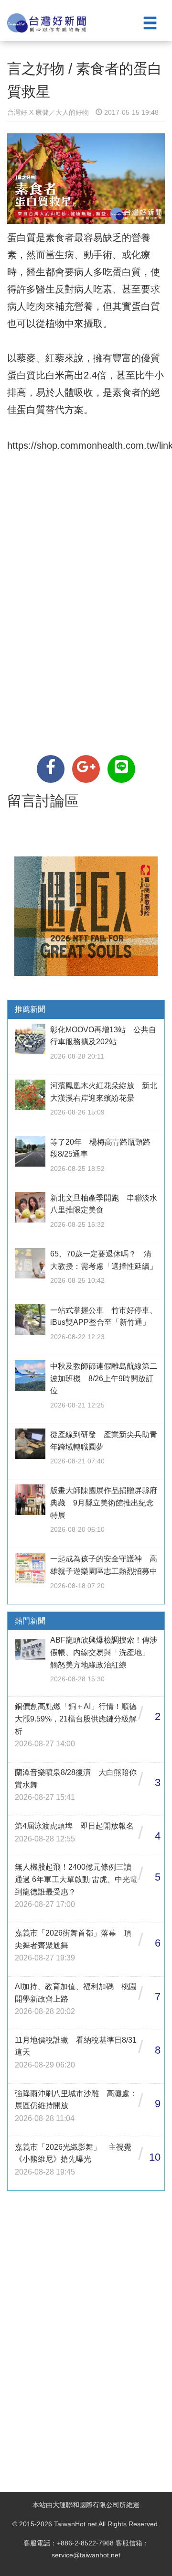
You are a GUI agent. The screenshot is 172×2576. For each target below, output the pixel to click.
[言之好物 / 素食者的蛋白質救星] (51, 769)
